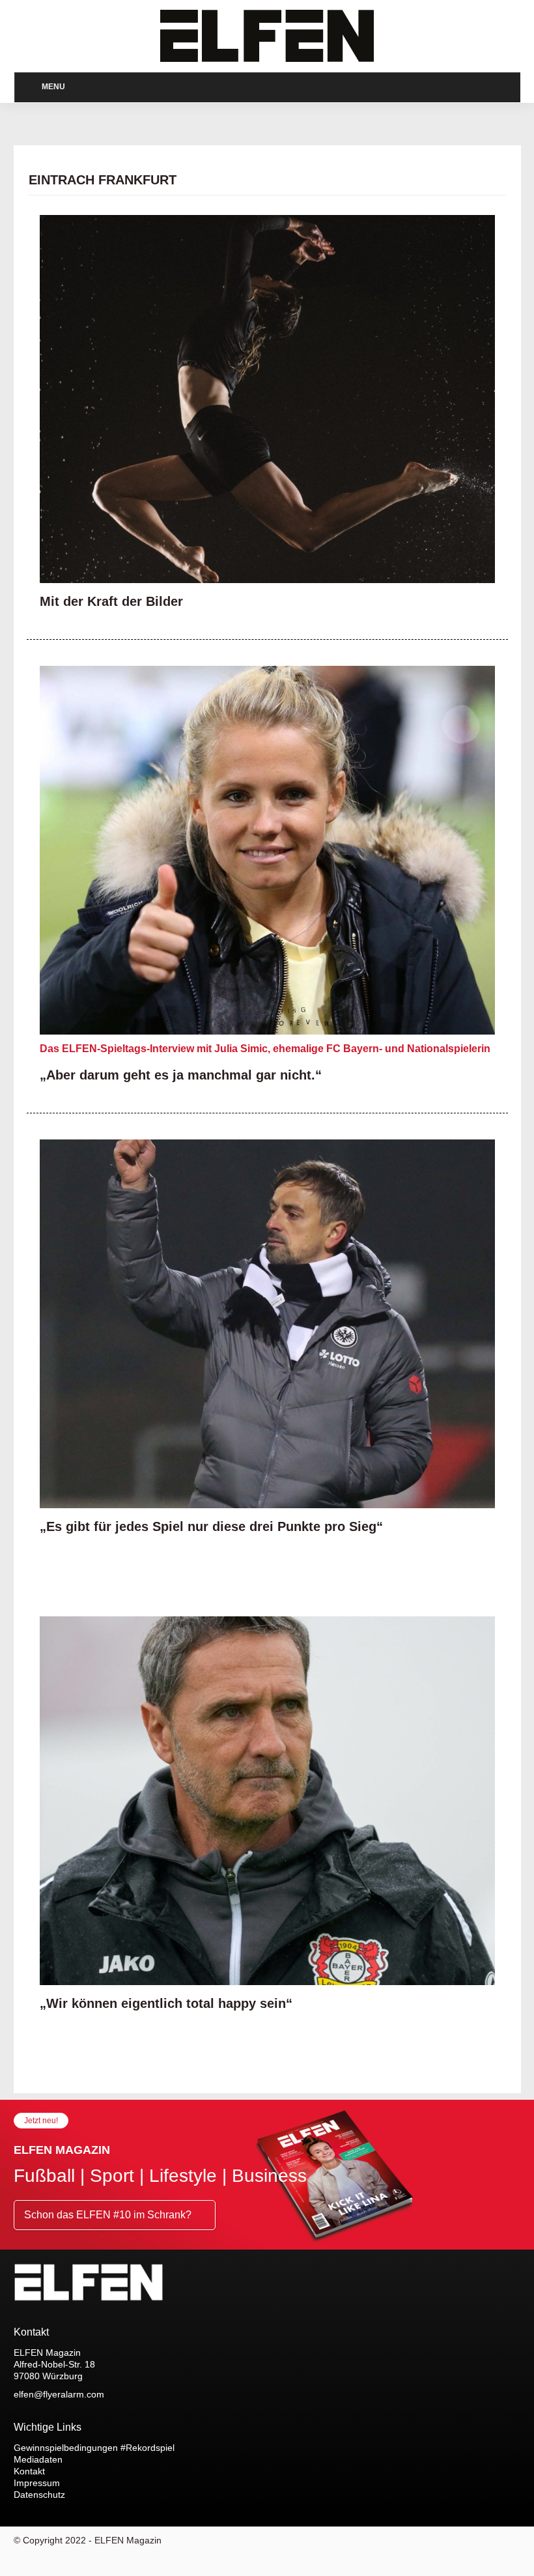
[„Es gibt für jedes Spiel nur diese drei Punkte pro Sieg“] (267, 1324)
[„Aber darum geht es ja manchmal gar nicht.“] (267, 850)
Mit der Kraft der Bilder (111, 601)
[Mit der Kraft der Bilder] (267, 399)
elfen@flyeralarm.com (59, 2394)
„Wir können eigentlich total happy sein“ (166, 2003)
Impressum (37, 2483)
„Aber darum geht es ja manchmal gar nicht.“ (181, 1075)
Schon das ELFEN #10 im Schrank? (109, 2215)
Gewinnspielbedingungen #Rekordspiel (94, 2448)
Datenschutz (39, 2495)
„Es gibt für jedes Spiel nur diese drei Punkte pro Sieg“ (211, 1526)
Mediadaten (38, 2459)
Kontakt (29, 2471)
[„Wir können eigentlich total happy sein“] (267, 1801)
